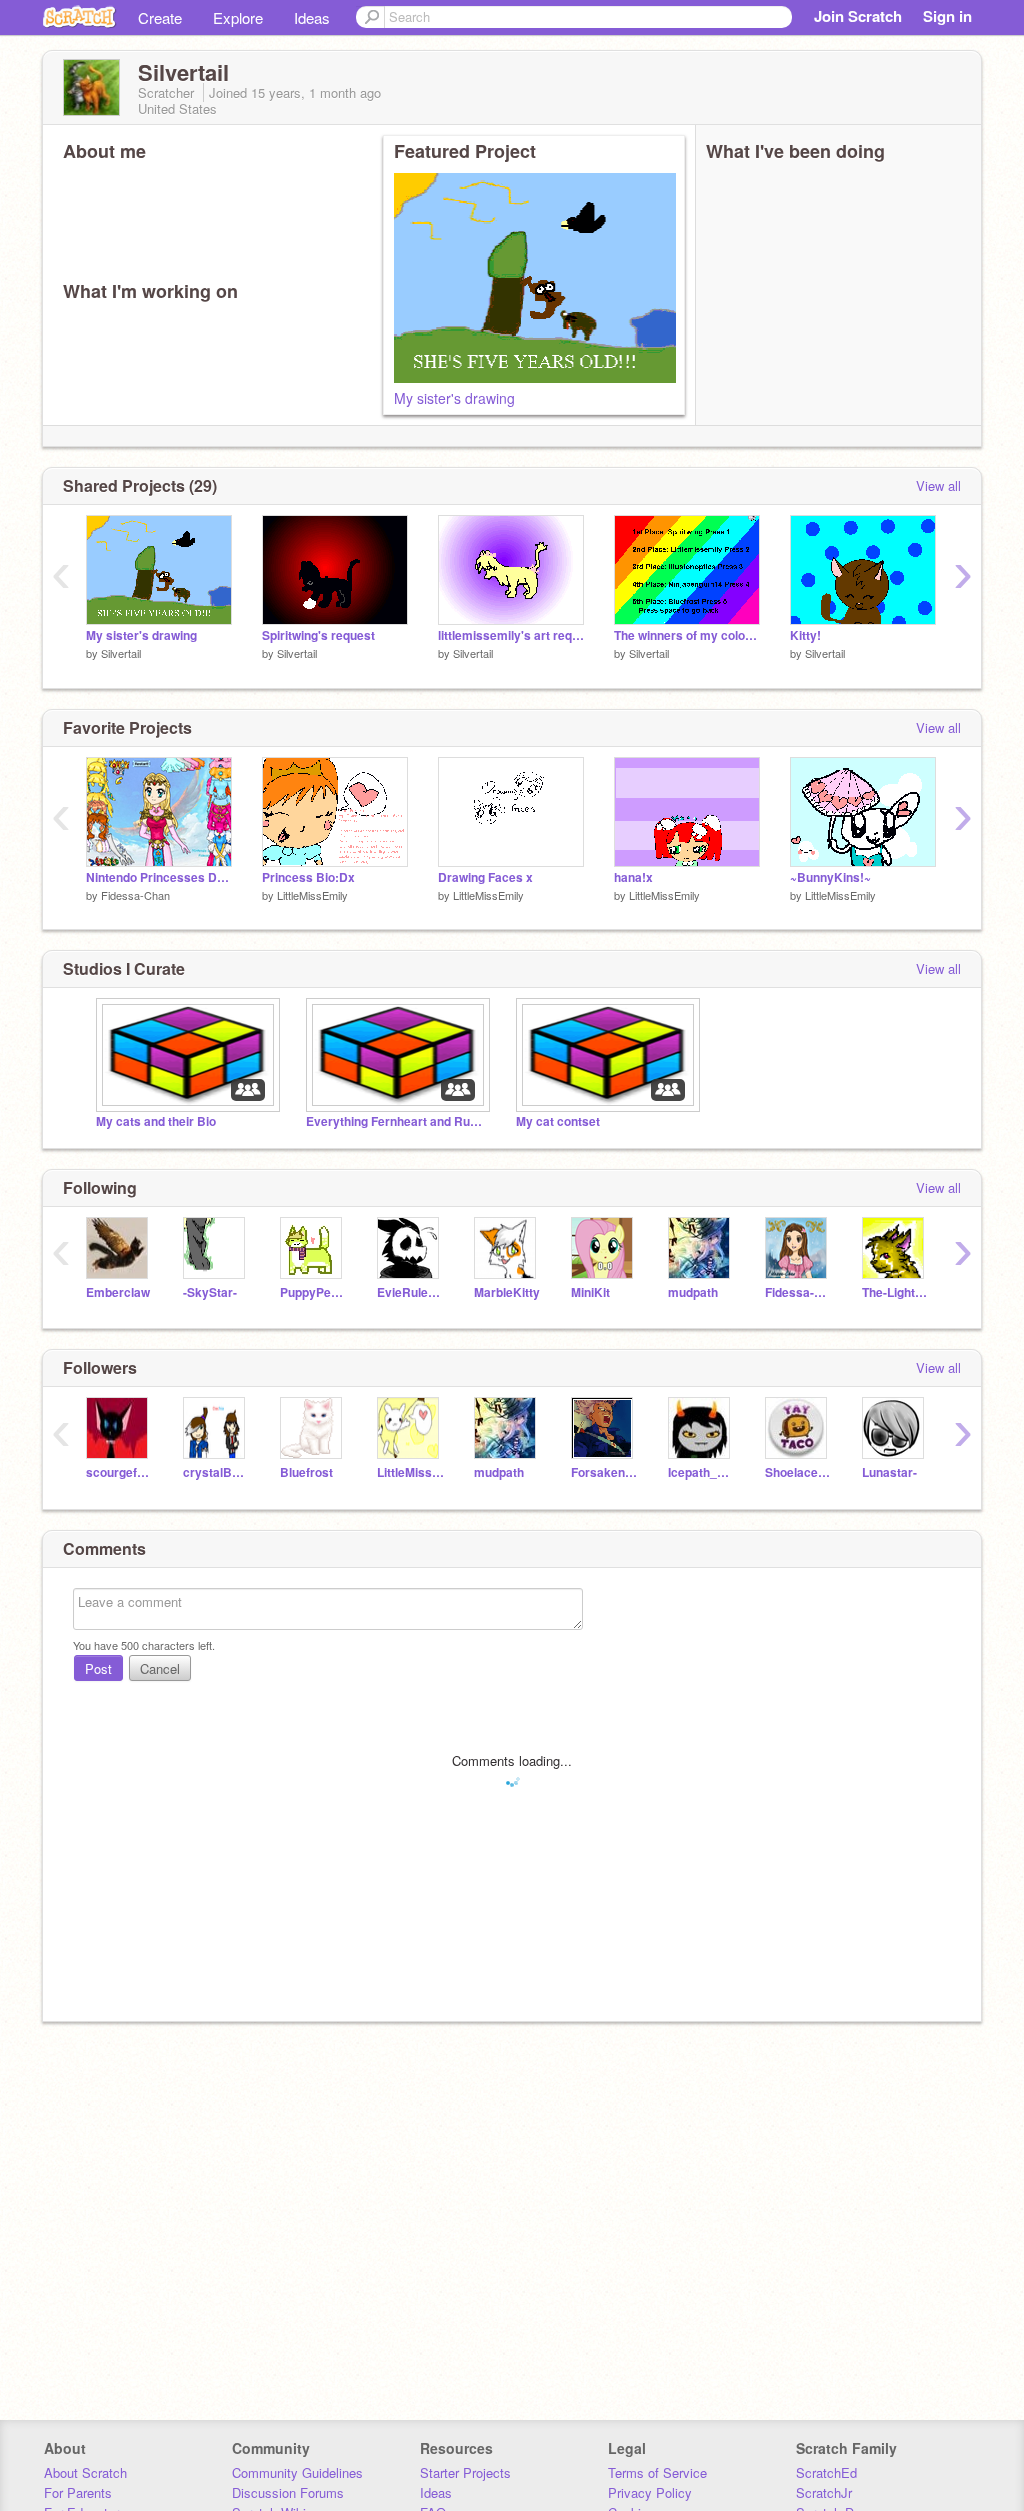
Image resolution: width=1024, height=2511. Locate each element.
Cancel (160, 1668)
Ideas (312, 17)
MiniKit (590, 1292)
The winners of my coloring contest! (687, 635)
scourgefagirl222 (119, 1472)
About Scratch (85, 2472)
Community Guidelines (297, 2472)
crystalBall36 (216, 1472)
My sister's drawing (454, 398)
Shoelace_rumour (798, 1472)
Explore (238, 17)
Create (160, 17)
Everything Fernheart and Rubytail (396, 1121)
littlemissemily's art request (511, 635)
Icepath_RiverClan (701, 1472)
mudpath (693, 1292)
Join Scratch (858, 16)
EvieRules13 (410, 1292)
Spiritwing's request (318, 635)
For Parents (78, 2492)
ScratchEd (826, 2472)
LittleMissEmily (312, 895)
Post (98, 1668)
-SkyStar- (210, 1292)
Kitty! (805, 635)
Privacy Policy (650, 2492)
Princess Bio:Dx (308, 877)
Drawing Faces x (485, 877)
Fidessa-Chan (135, 895)
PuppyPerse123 (313, 1292)
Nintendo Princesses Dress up (159, 877)
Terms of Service (657, 2472)
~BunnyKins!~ (830, 877)
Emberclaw (118, 1292)
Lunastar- (889, 1472)
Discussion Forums (288, 2492)
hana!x (633, 877)
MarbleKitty (507, 1292)
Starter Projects (465, 2472)
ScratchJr (824, 2492)
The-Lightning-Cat (895, 1292)
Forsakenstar (604, 1472)
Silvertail (121, 653)
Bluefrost (306, 1472)
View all (938, 485)
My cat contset (558, 1121)
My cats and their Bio (156, 1121)
